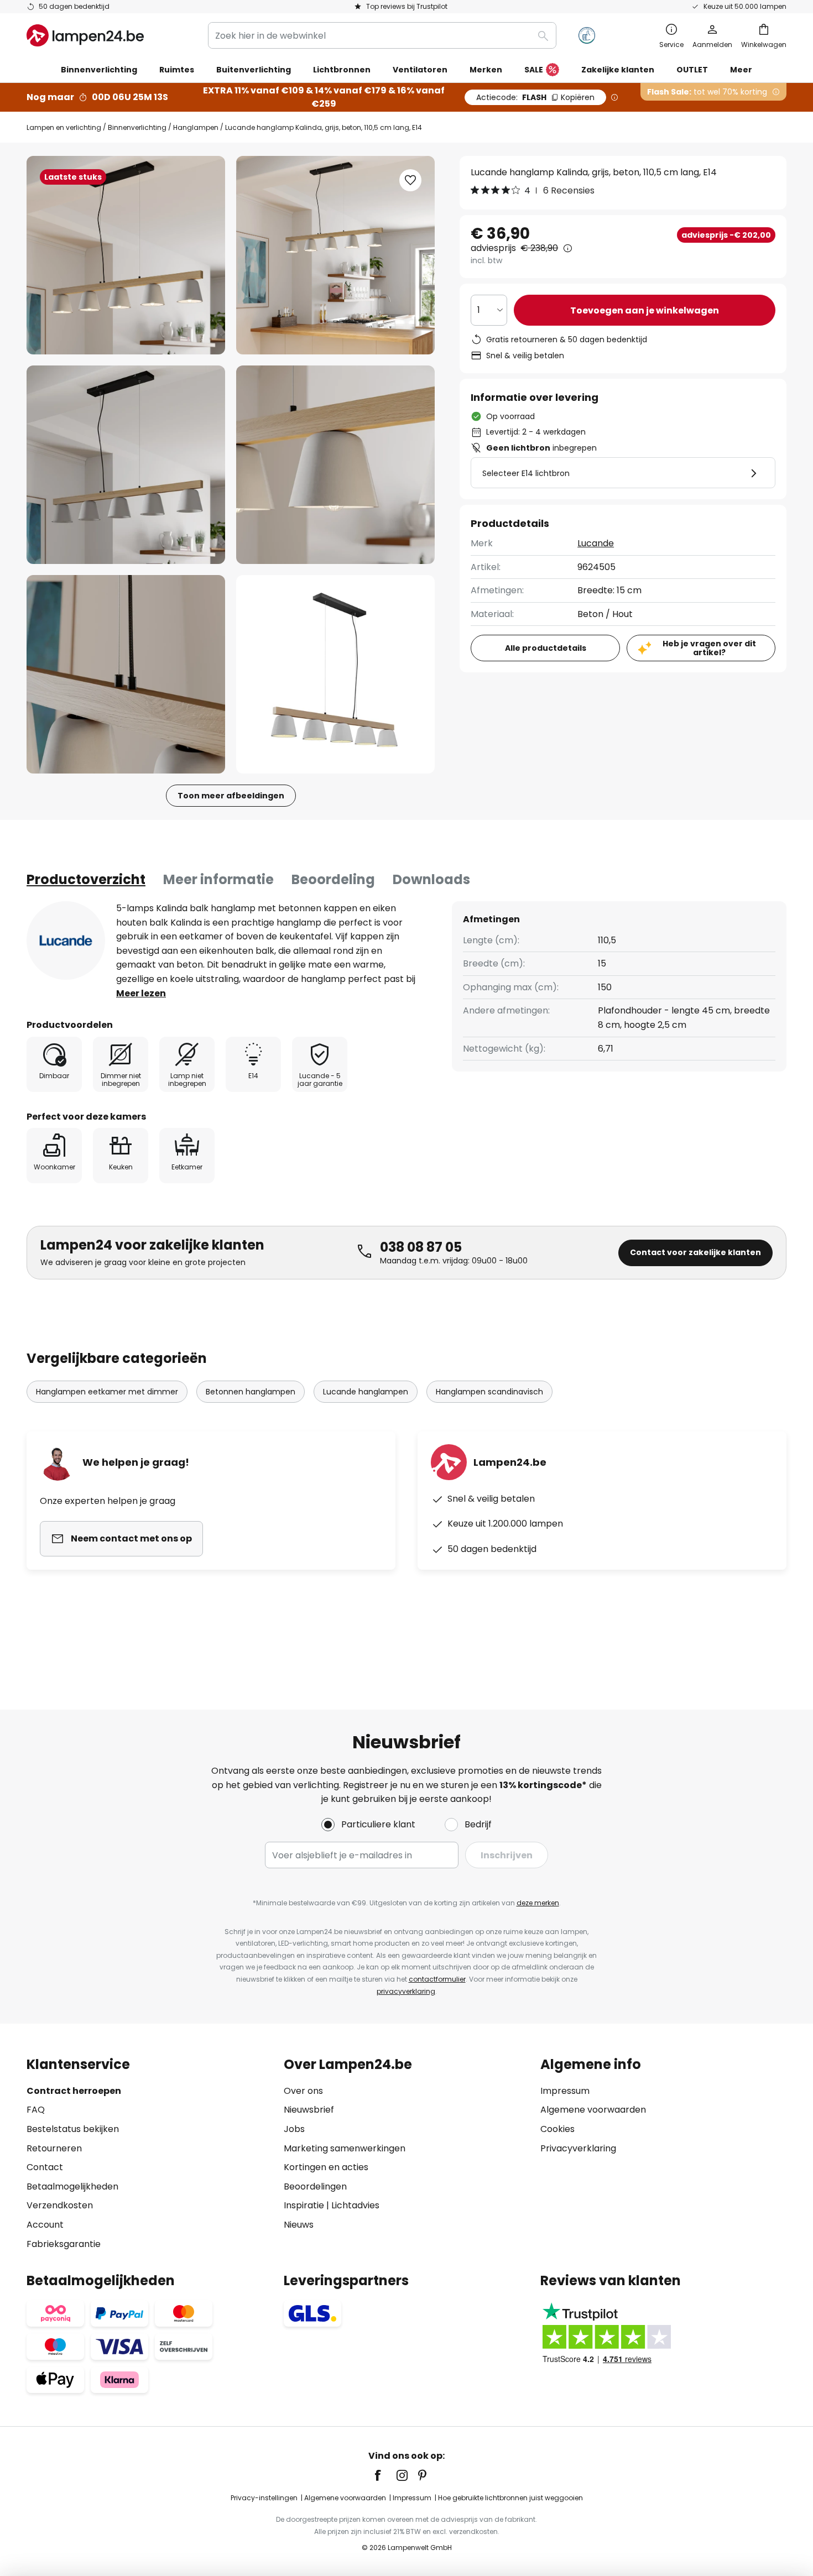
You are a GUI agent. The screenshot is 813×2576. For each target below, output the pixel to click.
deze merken (538, 1903)
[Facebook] (385, 2475)
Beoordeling (333, 879)
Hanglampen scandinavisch (489, 1392)
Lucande (596, 543)
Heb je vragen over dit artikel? (709, 648)
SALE (534, 70)
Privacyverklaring (578, 2148)
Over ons (303, 2091)
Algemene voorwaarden (593, 2110)
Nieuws (299, 2225)
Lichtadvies (355, 2205)
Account (45, 2225)
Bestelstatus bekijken (73, 2129)
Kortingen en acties (326, 2167)
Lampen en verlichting (64, 127)
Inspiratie (304, 2205)
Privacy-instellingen (264, 2498)
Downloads (431, 879)
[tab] (86, 880)
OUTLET (692, 70)
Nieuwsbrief (309, 2110)
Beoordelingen (315, 2186)
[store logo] (85, 35)
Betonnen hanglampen (251, 1392)
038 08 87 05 (421, 1247)
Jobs (294, 2129)
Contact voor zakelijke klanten (695, 1252)
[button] (126, 465)
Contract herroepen (74, 2091)
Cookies (557, 2129)
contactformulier (437, 1979)
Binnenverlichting (137, 127)
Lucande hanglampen (366, 1392)
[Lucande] (66, 940)
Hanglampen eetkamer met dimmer (107, 1392)
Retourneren (54, 2148)
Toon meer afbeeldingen (231, 796)
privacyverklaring (406, 1991)
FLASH (535, 97)
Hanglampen (196, 127)
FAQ (36, 2110)
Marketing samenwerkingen (345, 2148)
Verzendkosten (60, 2205)
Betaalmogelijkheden (72, 2186)
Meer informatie (218, 879)
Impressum (565, 2091)
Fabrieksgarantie (64, 2244)
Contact (45, 2167)
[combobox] (382, 35)
